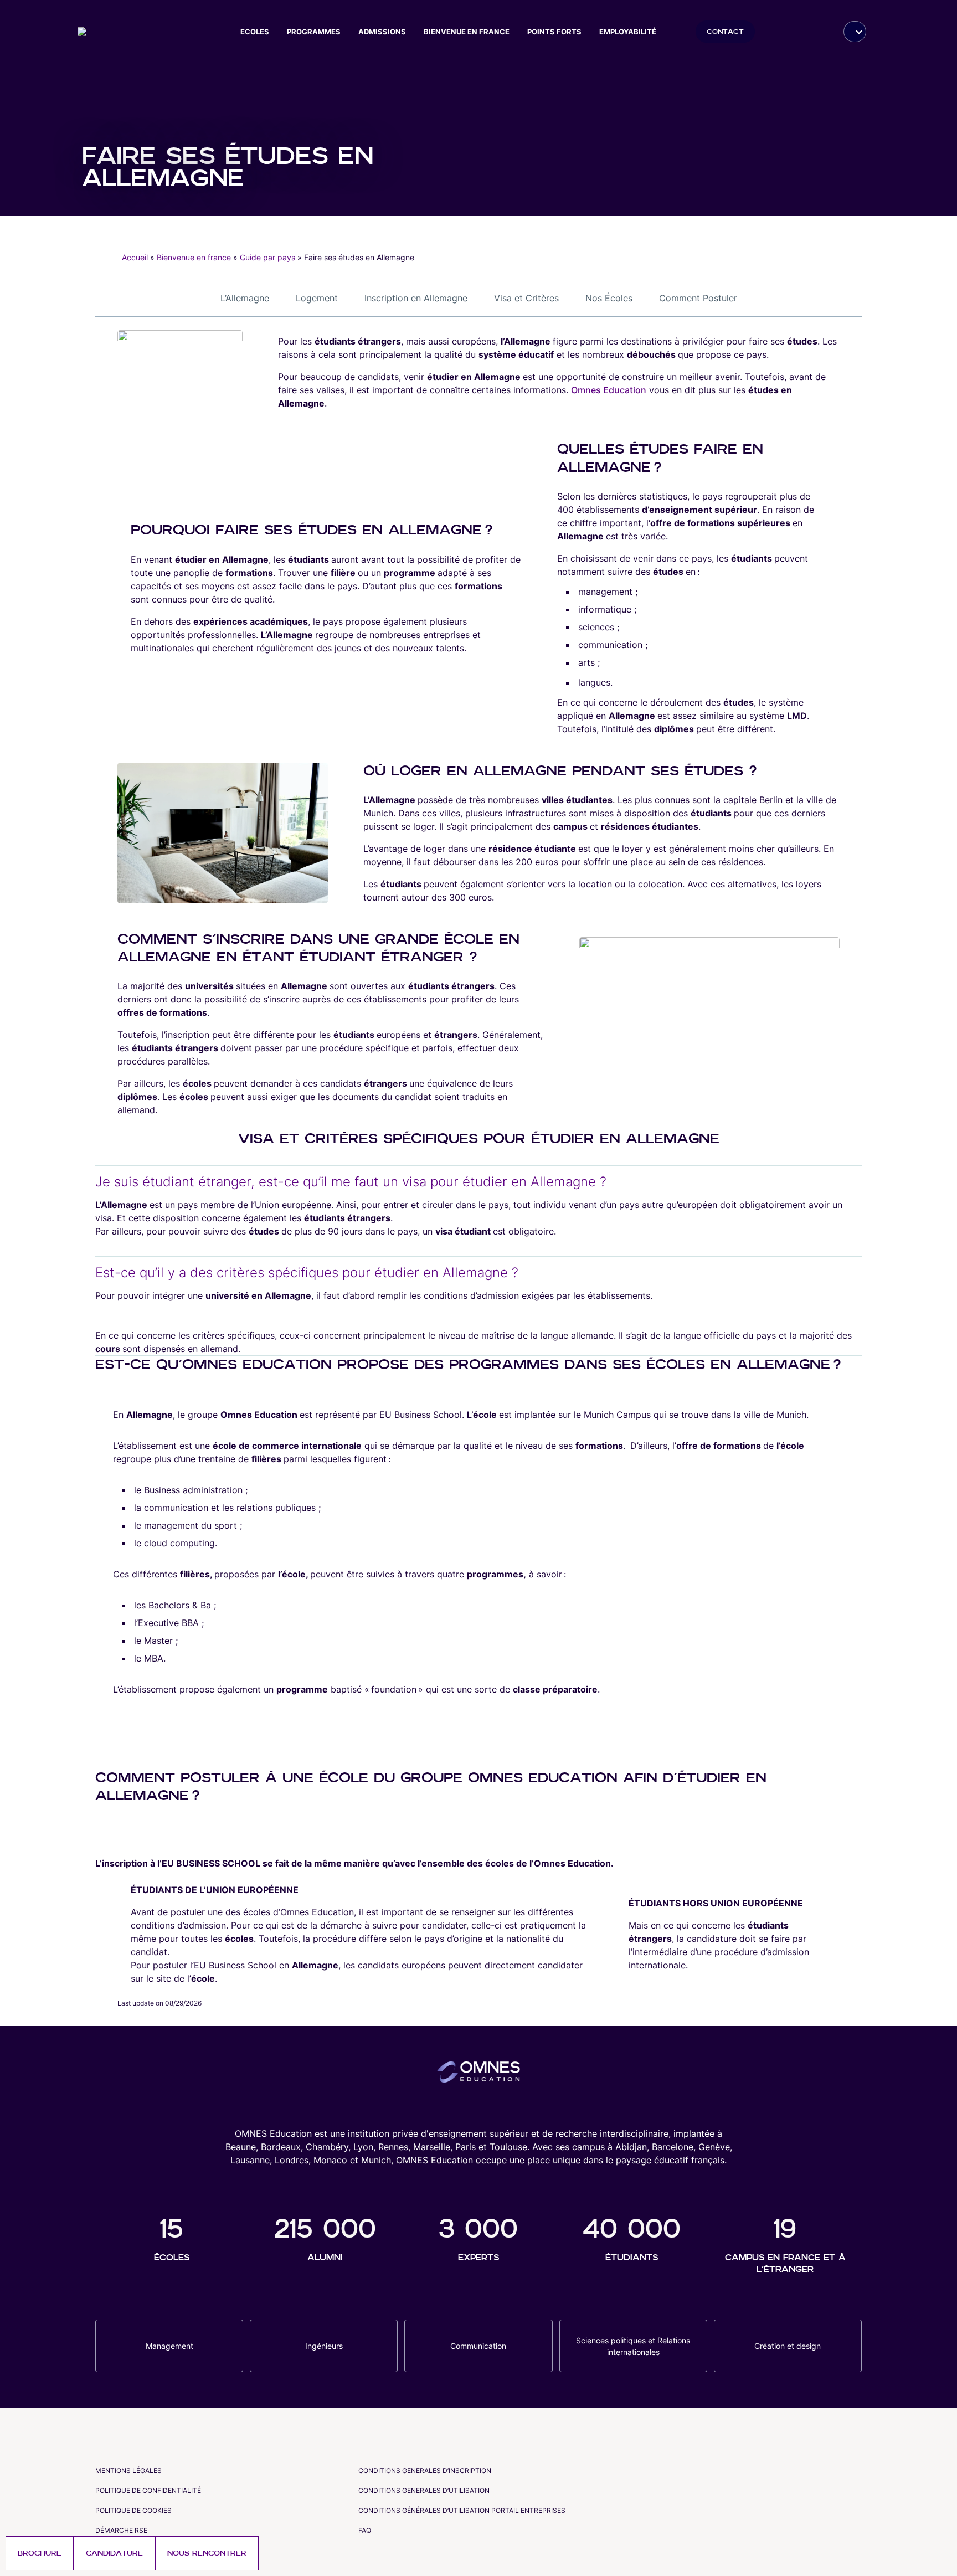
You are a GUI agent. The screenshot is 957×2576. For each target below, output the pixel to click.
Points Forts (554, 32)
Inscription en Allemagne (416, 298)
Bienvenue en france (194, 257)
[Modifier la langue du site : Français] (855, 32)
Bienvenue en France (467, 32)
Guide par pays (267, 257)
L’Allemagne (245, 298)
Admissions (382, 32)
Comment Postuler (698, 298)
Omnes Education (609, 390)
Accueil (135, 257)
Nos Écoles (609, 298)
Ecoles (255, 32)
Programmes (314, 32)
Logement (317, 298)
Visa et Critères (526, 298)
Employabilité (628, 32)
